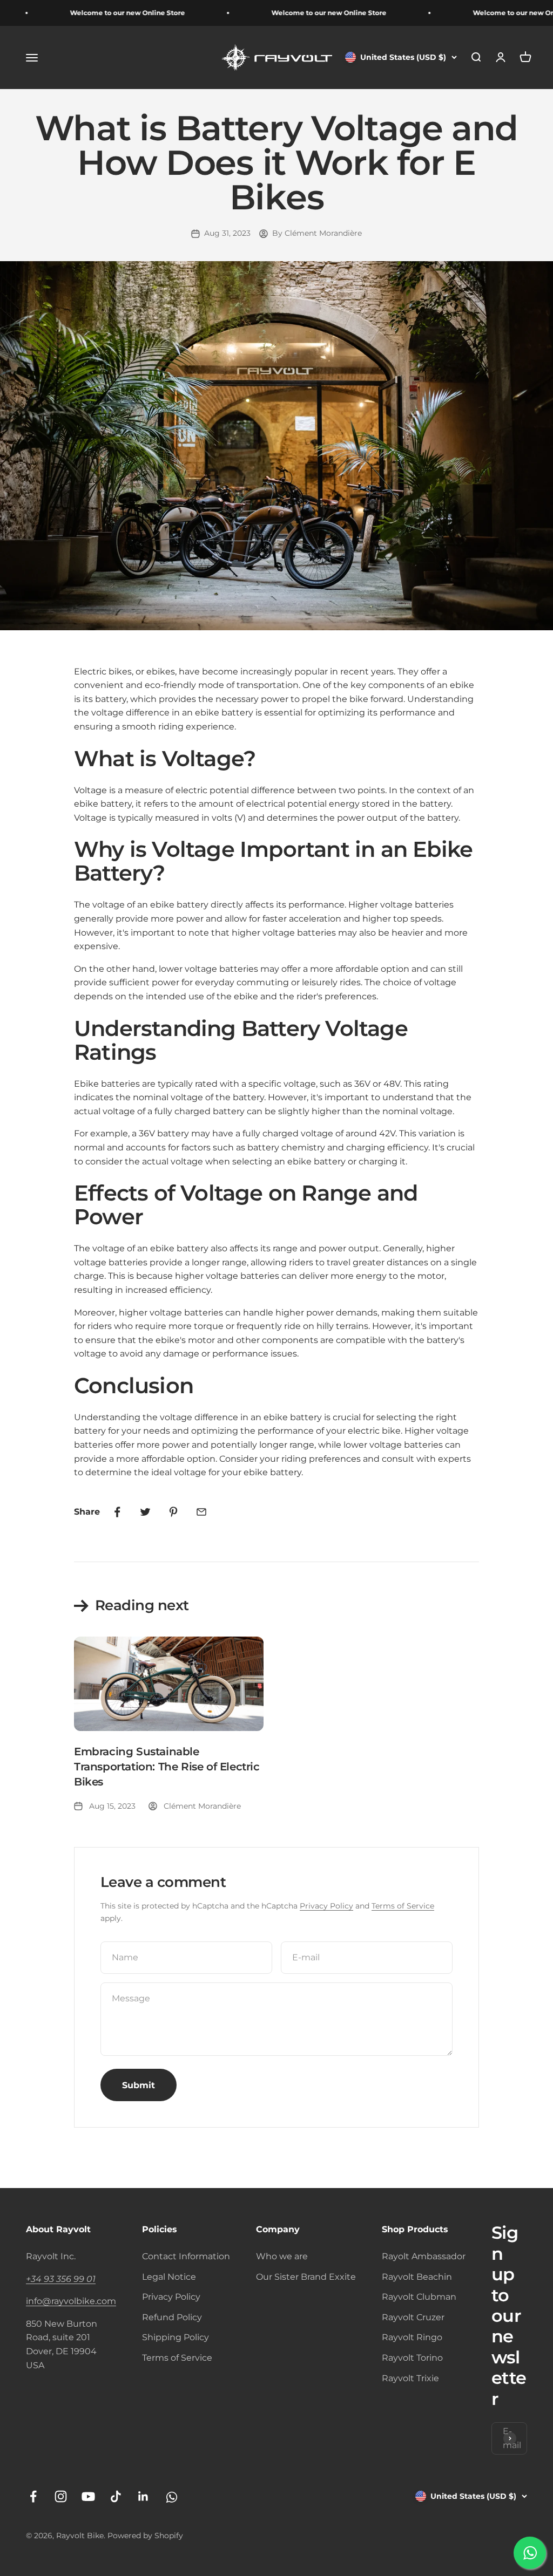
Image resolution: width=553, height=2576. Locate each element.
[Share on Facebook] (117, 1512)
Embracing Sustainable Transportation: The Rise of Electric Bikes (167, 1767)
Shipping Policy (176, 2337)
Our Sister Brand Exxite (306, 2277)
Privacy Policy (326, 1906)
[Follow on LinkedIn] (143, 2496)
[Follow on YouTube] (88, 2496)
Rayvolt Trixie (410, 2378)
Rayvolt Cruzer (413, 2317)
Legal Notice (169, 2277)
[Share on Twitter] (145, 1512)
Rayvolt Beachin (417, 2277)
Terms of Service (403, 1906)
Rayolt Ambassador (424, 2256)
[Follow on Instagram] (61, 2496)
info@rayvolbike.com (71, 2301)
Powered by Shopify (145, 2536)
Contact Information (186, 2256)
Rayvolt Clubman (419, 2297)
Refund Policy (172, 2317)
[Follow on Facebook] (33, 2496)
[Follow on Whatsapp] (171, 2496)
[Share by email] (201, 1512)
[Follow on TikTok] (116, 2496)
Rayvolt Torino (412, 2358)
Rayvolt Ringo (412, 2337)
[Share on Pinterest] (173, 1512)
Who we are (282, 2256)
